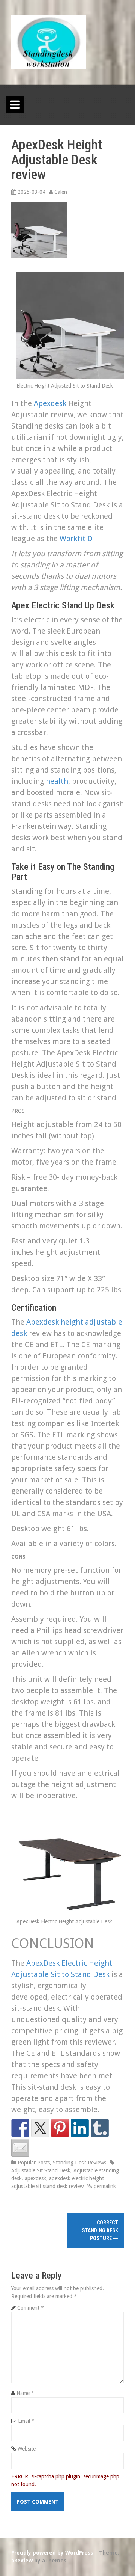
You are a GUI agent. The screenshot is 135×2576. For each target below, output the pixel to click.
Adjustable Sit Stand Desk (41, 2170)
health (57, 781)
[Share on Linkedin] (80, 2128)
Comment (31, 2308)
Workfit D (76, 539)
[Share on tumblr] (100, 2128)
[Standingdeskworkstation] (49, 42)
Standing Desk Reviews (79, 2163)
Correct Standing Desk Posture (100, 2230)
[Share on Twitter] (40, 2128)
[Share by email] (20, 2148)
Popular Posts (34, 2163)
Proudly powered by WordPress (52, 2553)
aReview (22, 2561)
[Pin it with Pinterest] (60, 2128)
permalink (104, 2186)
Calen (61, 192)
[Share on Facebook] (20, 2128)
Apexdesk (50, 403)
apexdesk (35, 2178)
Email (26, 2421)
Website (27, 2449)
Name (25, 2393)
